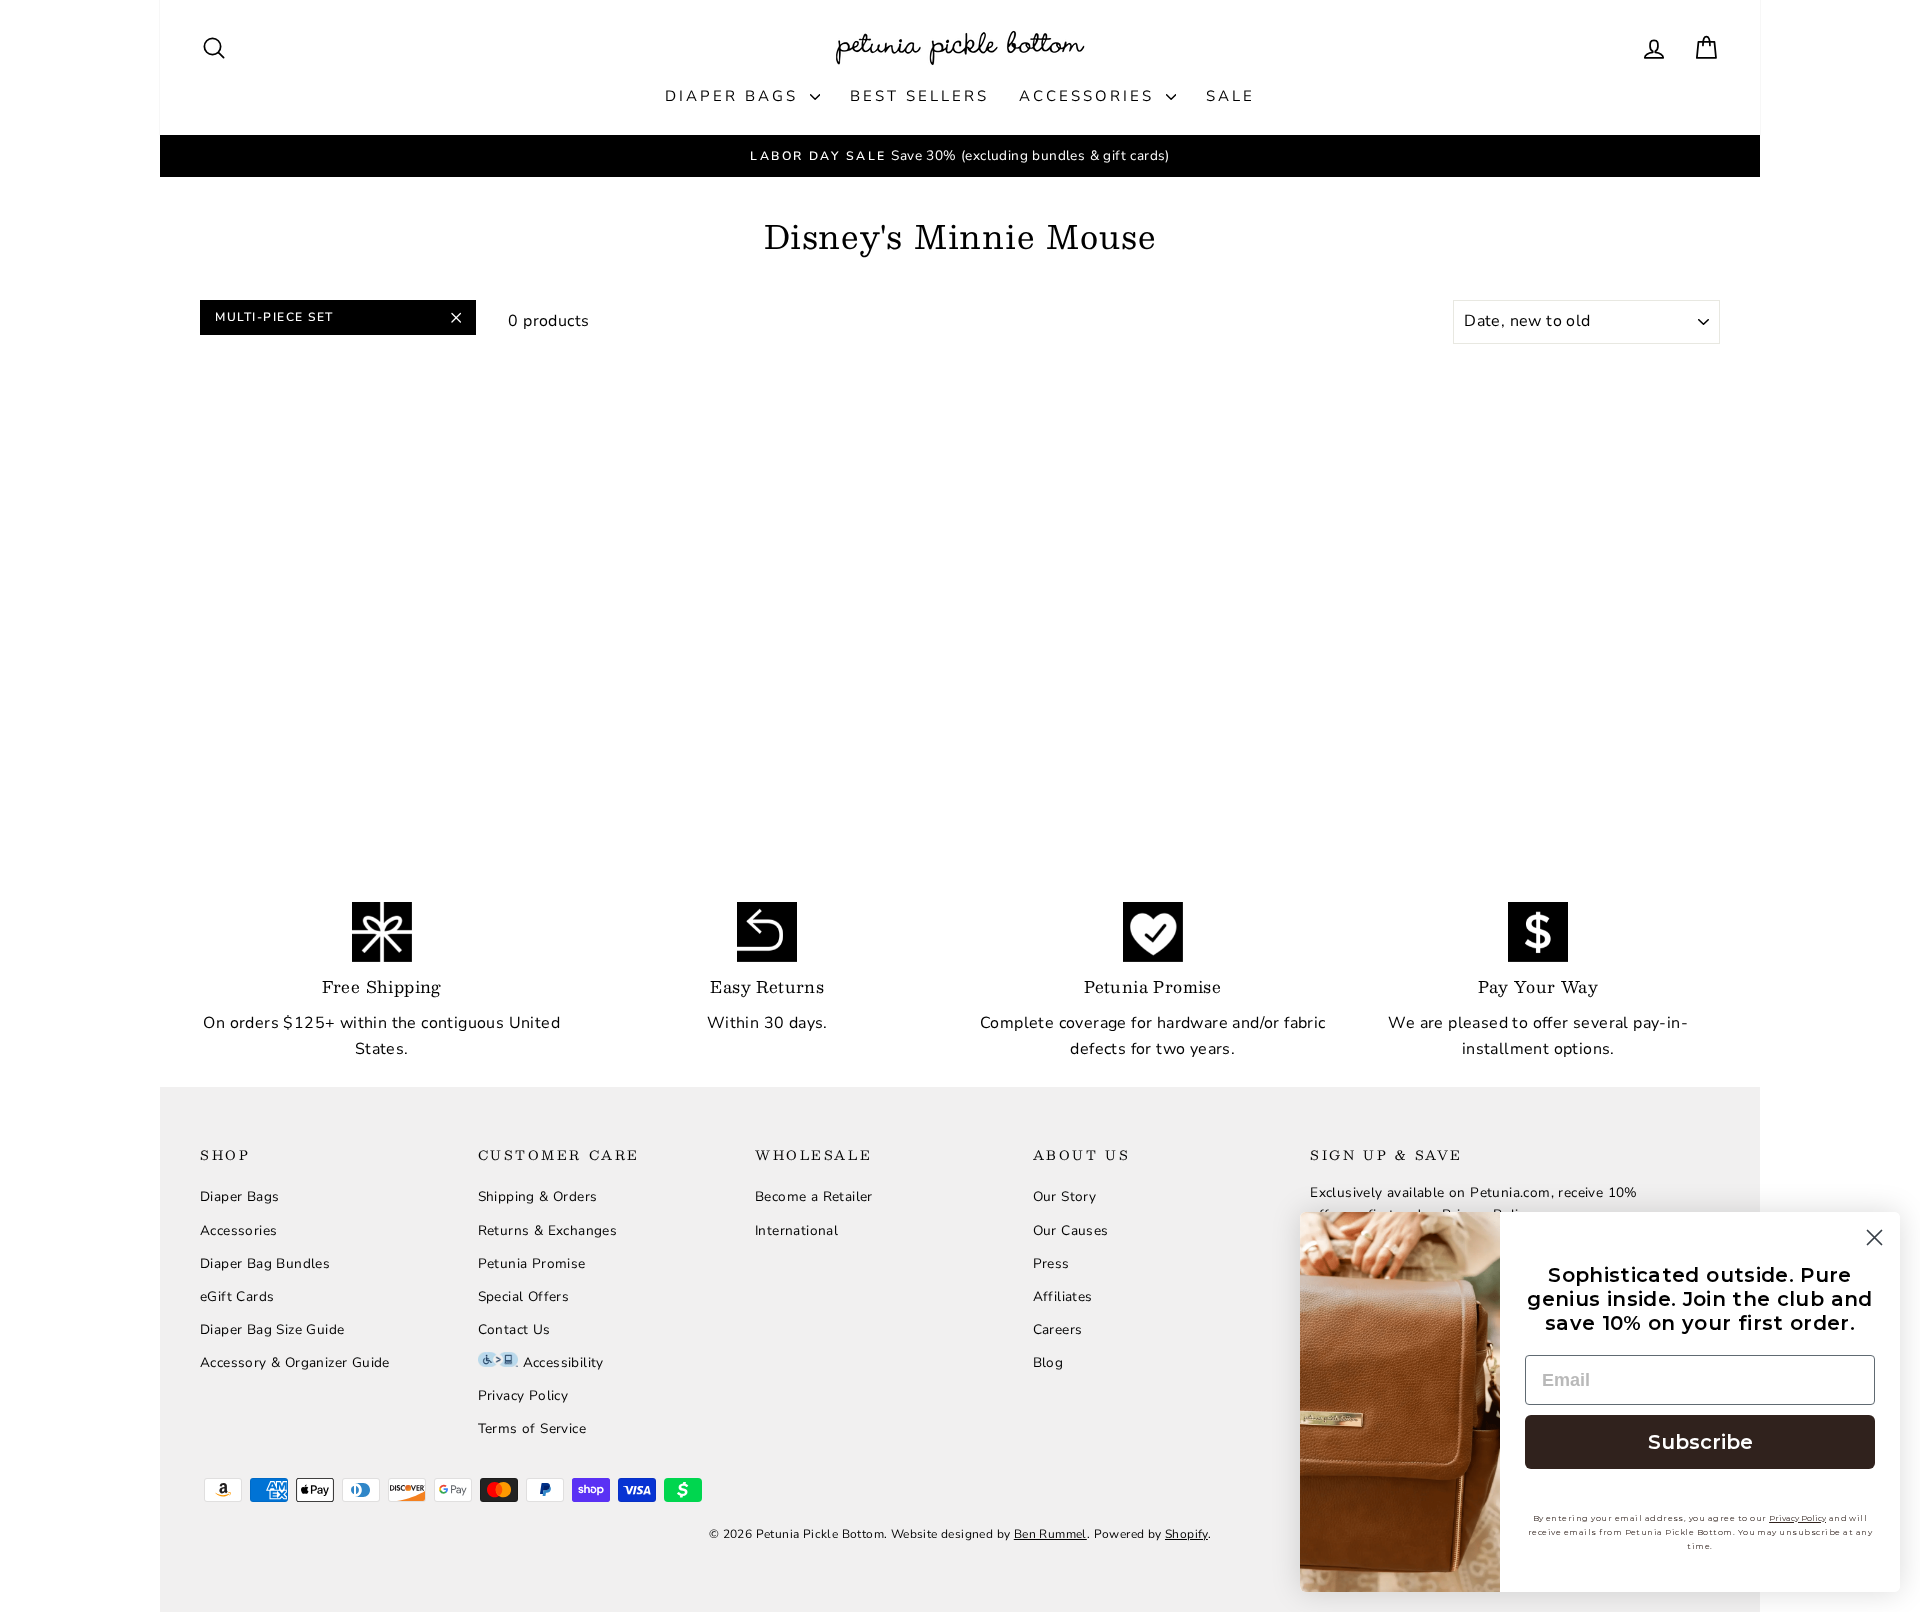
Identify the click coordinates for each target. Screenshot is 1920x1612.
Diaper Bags (735, 96)
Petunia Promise (532, 1263)
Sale (1230, 96)
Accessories (1090, 96)
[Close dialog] (1874, 1237)
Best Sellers (919, 96)
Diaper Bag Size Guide (272, 1329)
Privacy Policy (523, 1395)
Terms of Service (532, 1428)
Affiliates (1063, 1296)
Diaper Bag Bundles (265, 1263)
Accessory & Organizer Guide (295, 1362)
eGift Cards (237, 1296)
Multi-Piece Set (274, 317)
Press (1051, 1263)
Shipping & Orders (538, 1196)
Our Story (1065, 1196)
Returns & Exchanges (548, 1230)
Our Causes (1071, 1230)
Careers (1058, 1329)
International (796, 1230)
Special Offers (524, 1296)
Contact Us (514, 1329)
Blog (1048, 1362)
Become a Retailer (814, 1196)
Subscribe (1700, 1442)
